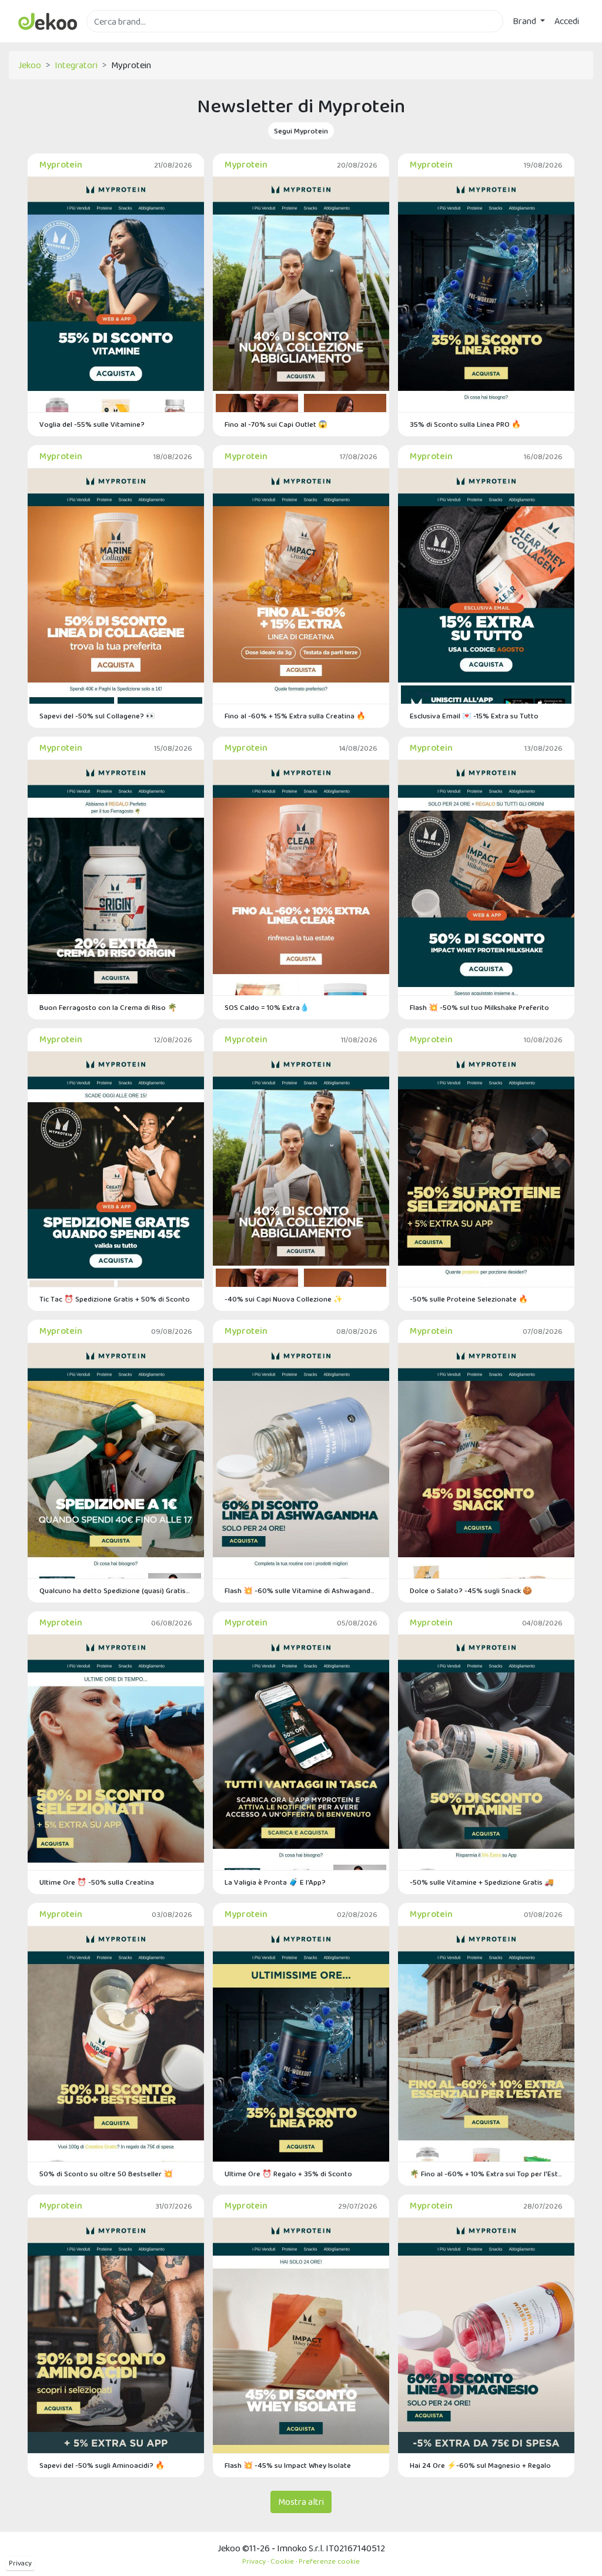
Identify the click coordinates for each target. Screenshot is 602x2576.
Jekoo (30, 65)
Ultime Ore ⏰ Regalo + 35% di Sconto (288, 2174)
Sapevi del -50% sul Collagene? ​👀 (97, 716)
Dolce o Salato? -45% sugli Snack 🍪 (471, 1590)
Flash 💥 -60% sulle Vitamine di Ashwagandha (301, 1590)
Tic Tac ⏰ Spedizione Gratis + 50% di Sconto (115, 1299)
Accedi (567, 21)
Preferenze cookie (329, 2561)
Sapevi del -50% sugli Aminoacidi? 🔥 (102, 2465)
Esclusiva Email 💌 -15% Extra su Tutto (474, 716)
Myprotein (61, 164)
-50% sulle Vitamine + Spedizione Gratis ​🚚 (482, 1882)
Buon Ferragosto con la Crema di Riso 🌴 (108, 1007)
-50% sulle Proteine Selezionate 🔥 (469, 1299)
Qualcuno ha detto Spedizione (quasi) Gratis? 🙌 (116, 1590)
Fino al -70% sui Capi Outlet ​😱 (276, 424)
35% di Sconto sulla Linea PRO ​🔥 (465, 424)
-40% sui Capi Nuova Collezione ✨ (284, 1299)
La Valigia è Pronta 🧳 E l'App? (275, 1882)
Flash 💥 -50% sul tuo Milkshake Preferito (479, 1007)
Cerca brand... (112, 39)
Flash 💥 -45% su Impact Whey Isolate (288, 2465)
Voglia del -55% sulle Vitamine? (92, 424)
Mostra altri (301, 2502)
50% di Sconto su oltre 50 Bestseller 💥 (106, 2174)
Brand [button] (525, 21)
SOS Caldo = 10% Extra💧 (267, 1007)
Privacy (20, 2563)
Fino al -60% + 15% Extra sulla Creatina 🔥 (295, 716)
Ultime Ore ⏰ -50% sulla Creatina (97, 1882)
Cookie (282, 2561)
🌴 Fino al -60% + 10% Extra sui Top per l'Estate (486, 2174)
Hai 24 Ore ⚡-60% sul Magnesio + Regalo (480, 2465)
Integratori (76, 65)
